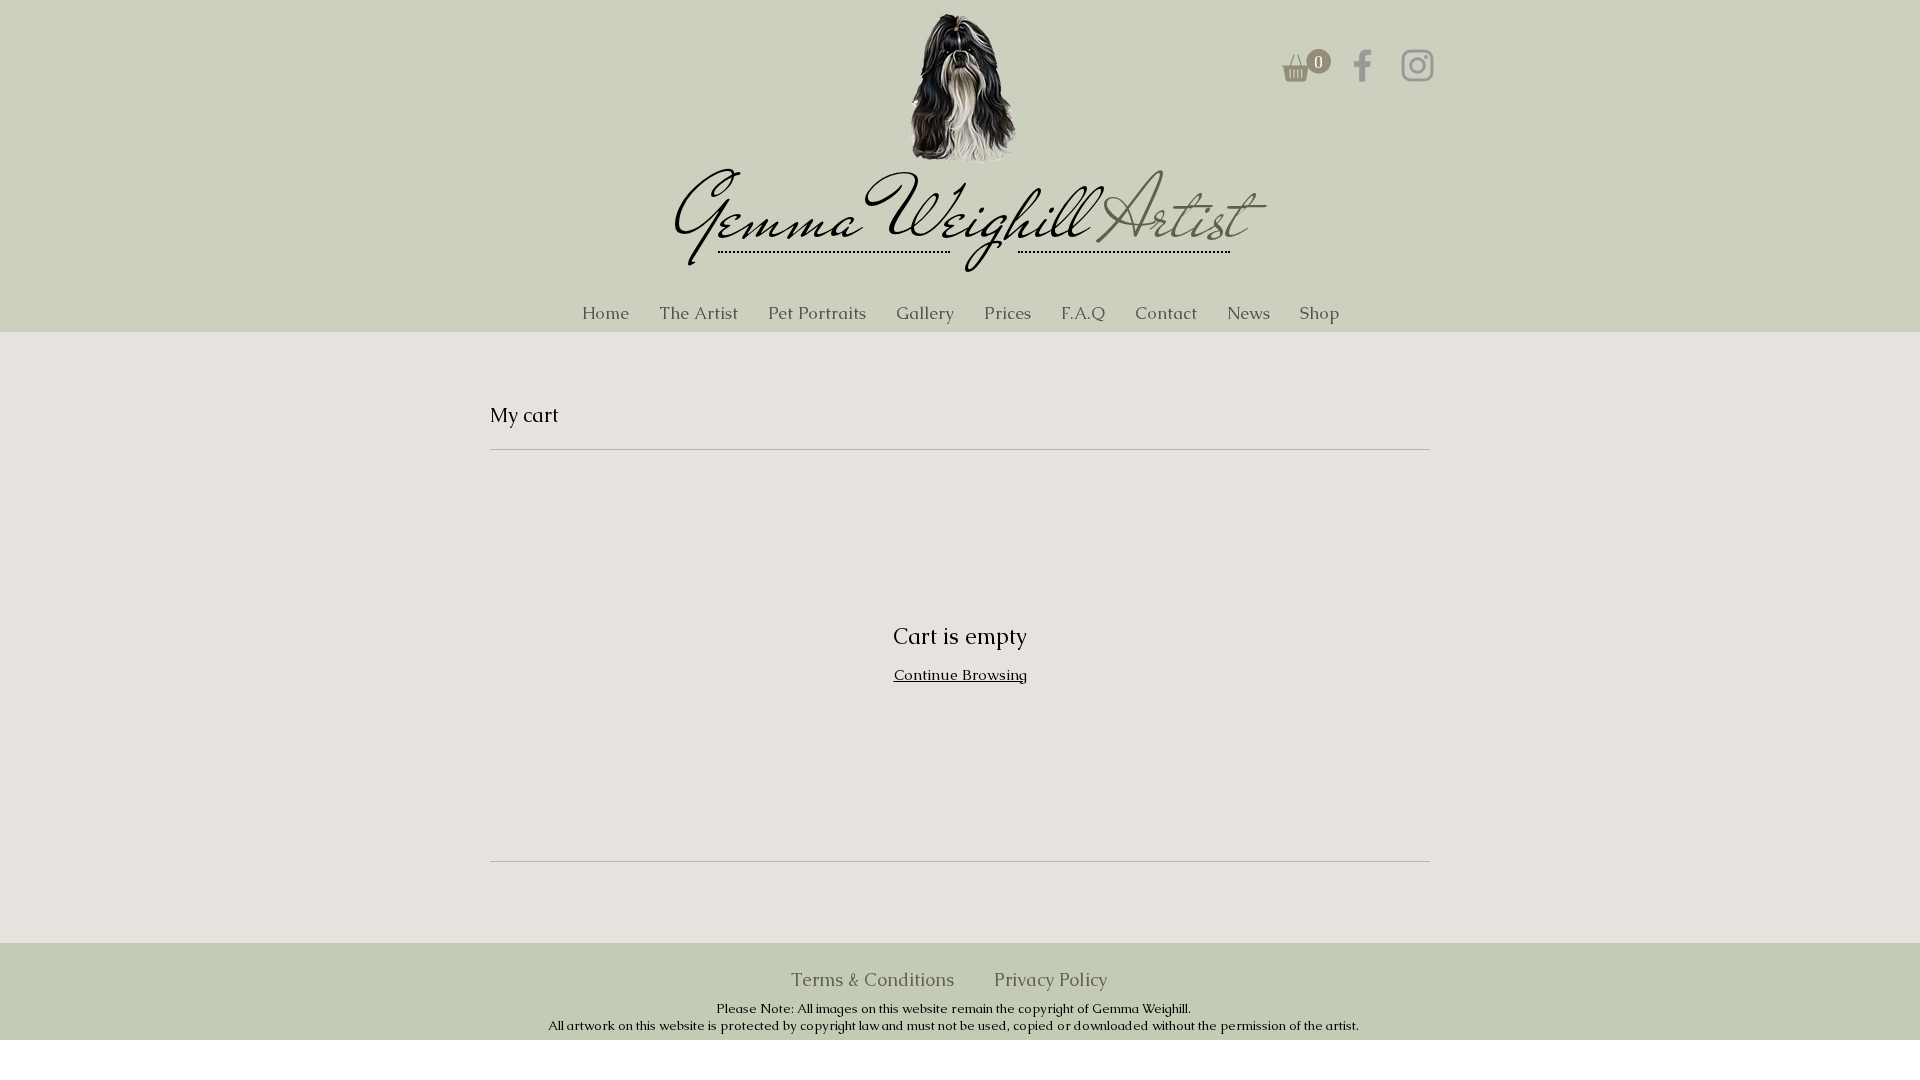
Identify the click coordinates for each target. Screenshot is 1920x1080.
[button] (1306, 65)
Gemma (767, 216)
